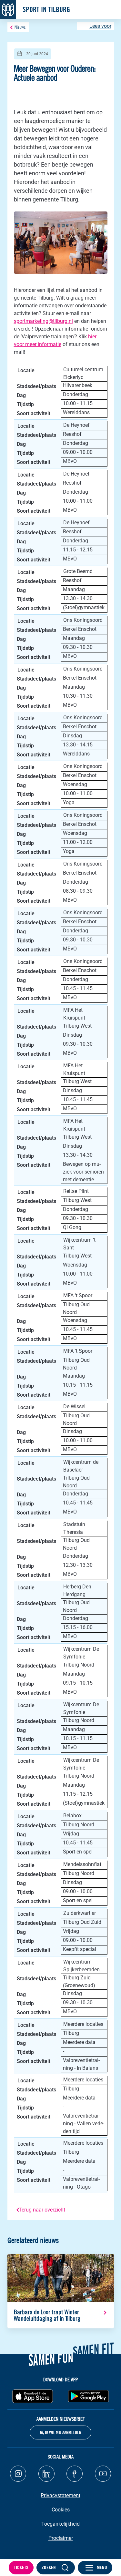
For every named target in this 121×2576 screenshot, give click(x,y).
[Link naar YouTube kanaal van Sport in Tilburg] (103, 2474)
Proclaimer (61, 2538)
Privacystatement (60, 2495)
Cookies (61, 2510)
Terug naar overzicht (42, 2210)
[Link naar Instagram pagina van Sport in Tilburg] (18, 2474)
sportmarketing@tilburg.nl (43, 321)
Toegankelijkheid (60, 2524)
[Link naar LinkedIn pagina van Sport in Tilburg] (46, 2474)
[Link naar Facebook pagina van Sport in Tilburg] (75, 2474)
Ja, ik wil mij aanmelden (60, 2432)
